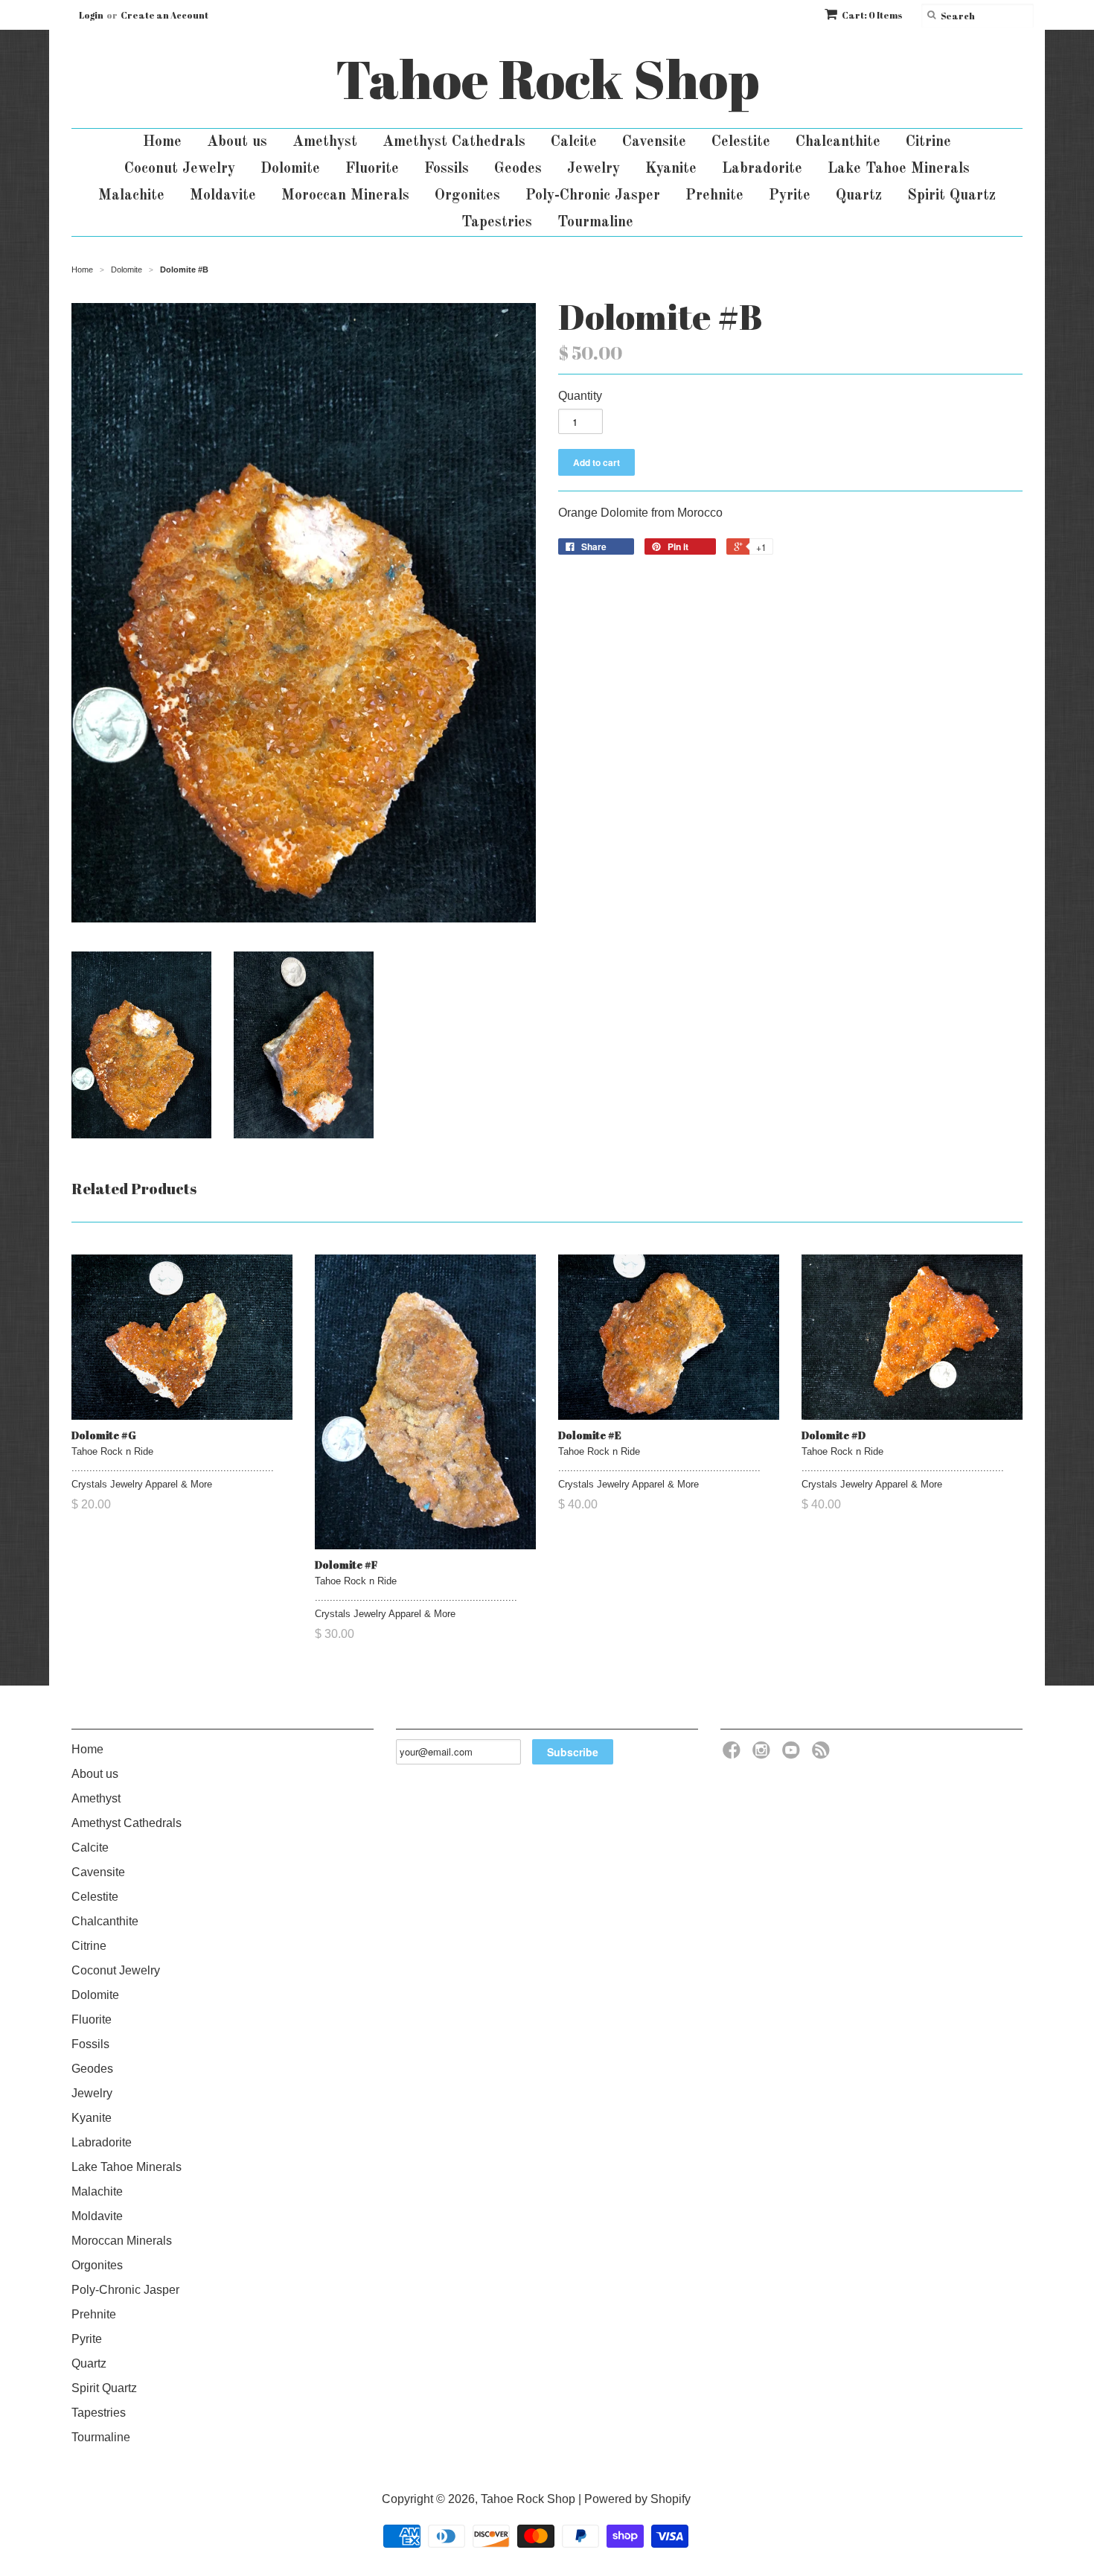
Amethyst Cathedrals (454, 142)
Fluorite (372, 169)
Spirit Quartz (951, 196)
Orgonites (467, 196)
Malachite (131, 196)
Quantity (580, 396)
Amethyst (325, 142)
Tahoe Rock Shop (547, 79)
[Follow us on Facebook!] (734, 1754)
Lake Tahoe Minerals (899, 169)
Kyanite (671, 169)
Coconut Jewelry (180, 169)
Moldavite (223, 196)
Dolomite (290, 169)
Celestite (741, 142)
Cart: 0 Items (872, 15)
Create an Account (164, 15)
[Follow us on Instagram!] (764, 1754)
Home (162, 142)
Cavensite (654, 142)
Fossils (447, 169)
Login (91, 15)
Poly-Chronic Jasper (593, 196)
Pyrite (790, 196)
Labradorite (762, 169)
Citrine (928, 142)
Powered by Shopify (637, 2499)
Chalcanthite (838, 142)
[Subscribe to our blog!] (823, 1754)
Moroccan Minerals (345, 196)
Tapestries (497, 223)
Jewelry (594, 169)
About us (237, 142)
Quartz (859, 196)
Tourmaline (595, 223)
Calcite (574, 142)
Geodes (518, 169)
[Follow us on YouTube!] (793, 1754)
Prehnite (714, 196)
